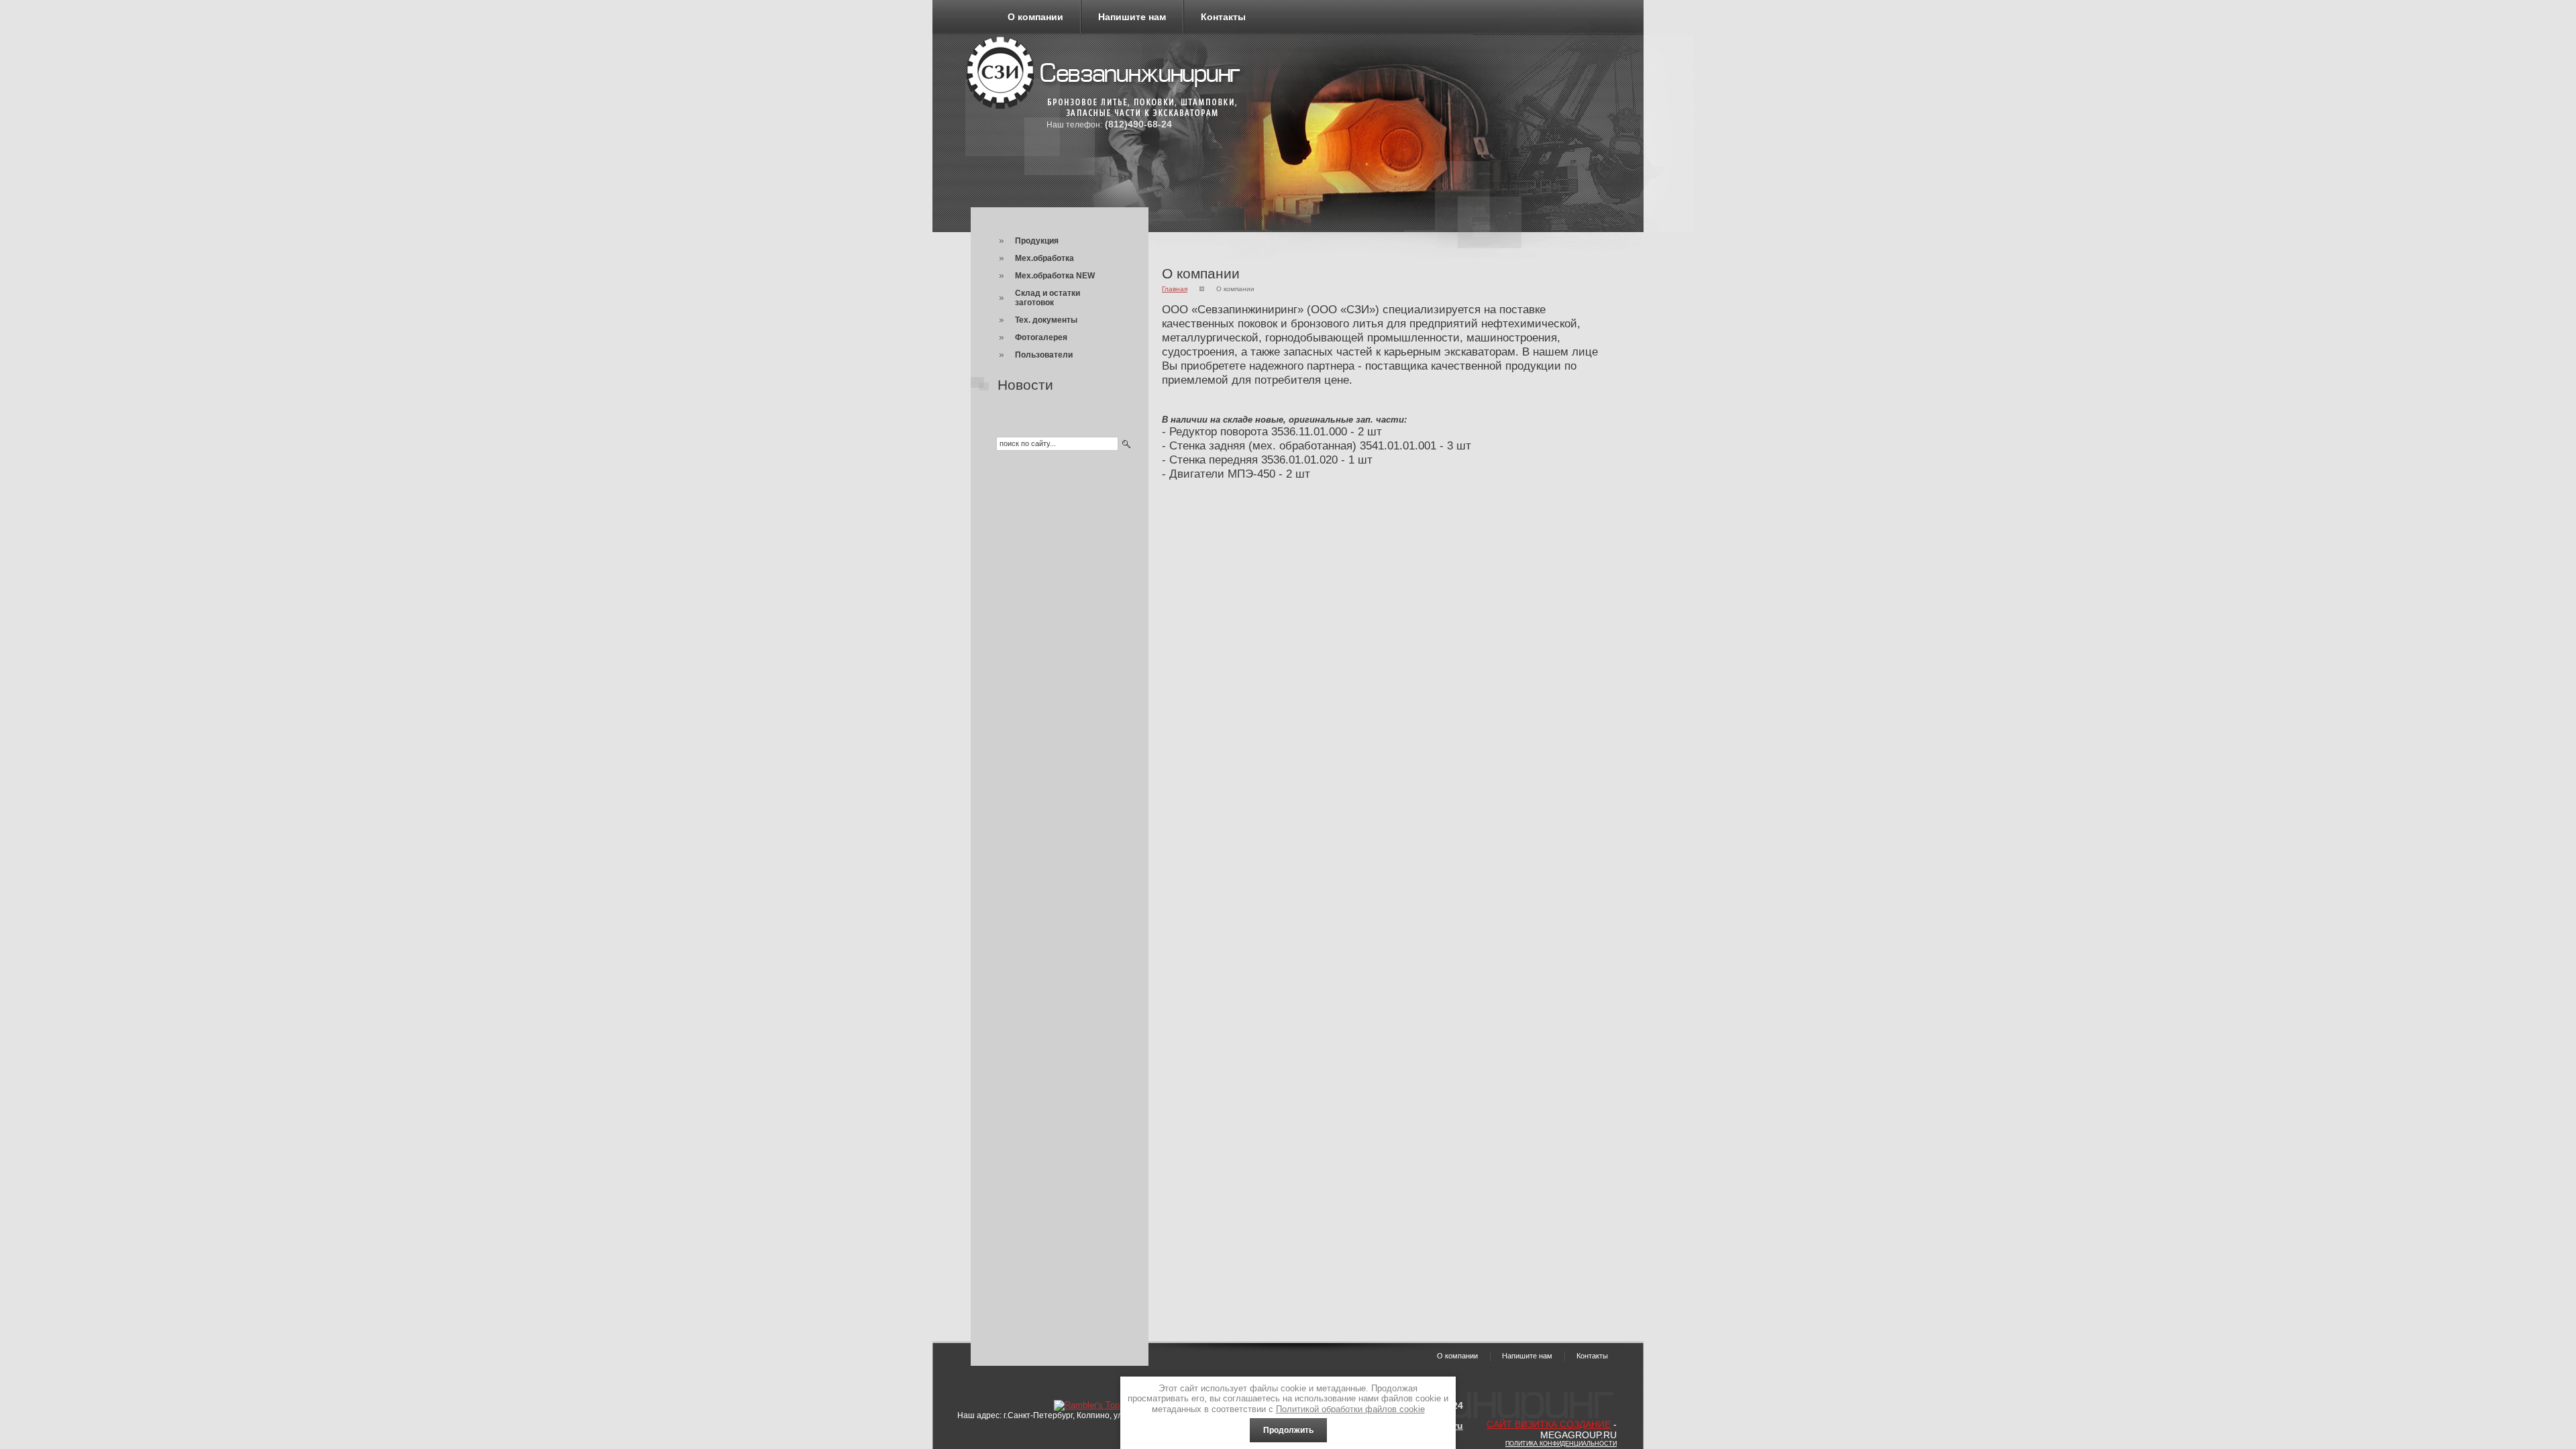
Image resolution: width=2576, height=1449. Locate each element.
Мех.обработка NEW (1055, 276)
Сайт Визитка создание (1549, 1424)
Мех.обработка (1044, 258)
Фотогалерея (1041, 337)
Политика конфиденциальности (1561, 1444)
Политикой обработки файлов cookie (1350, 1409)
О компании (1035, 17)
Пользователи (1044, 355)
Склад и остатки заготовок (1048, 298)
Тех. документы (1046, 320)
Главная (1175, 289)
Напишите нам (1132, 17)
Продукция (1037, 241)
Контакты (1223, 17)
